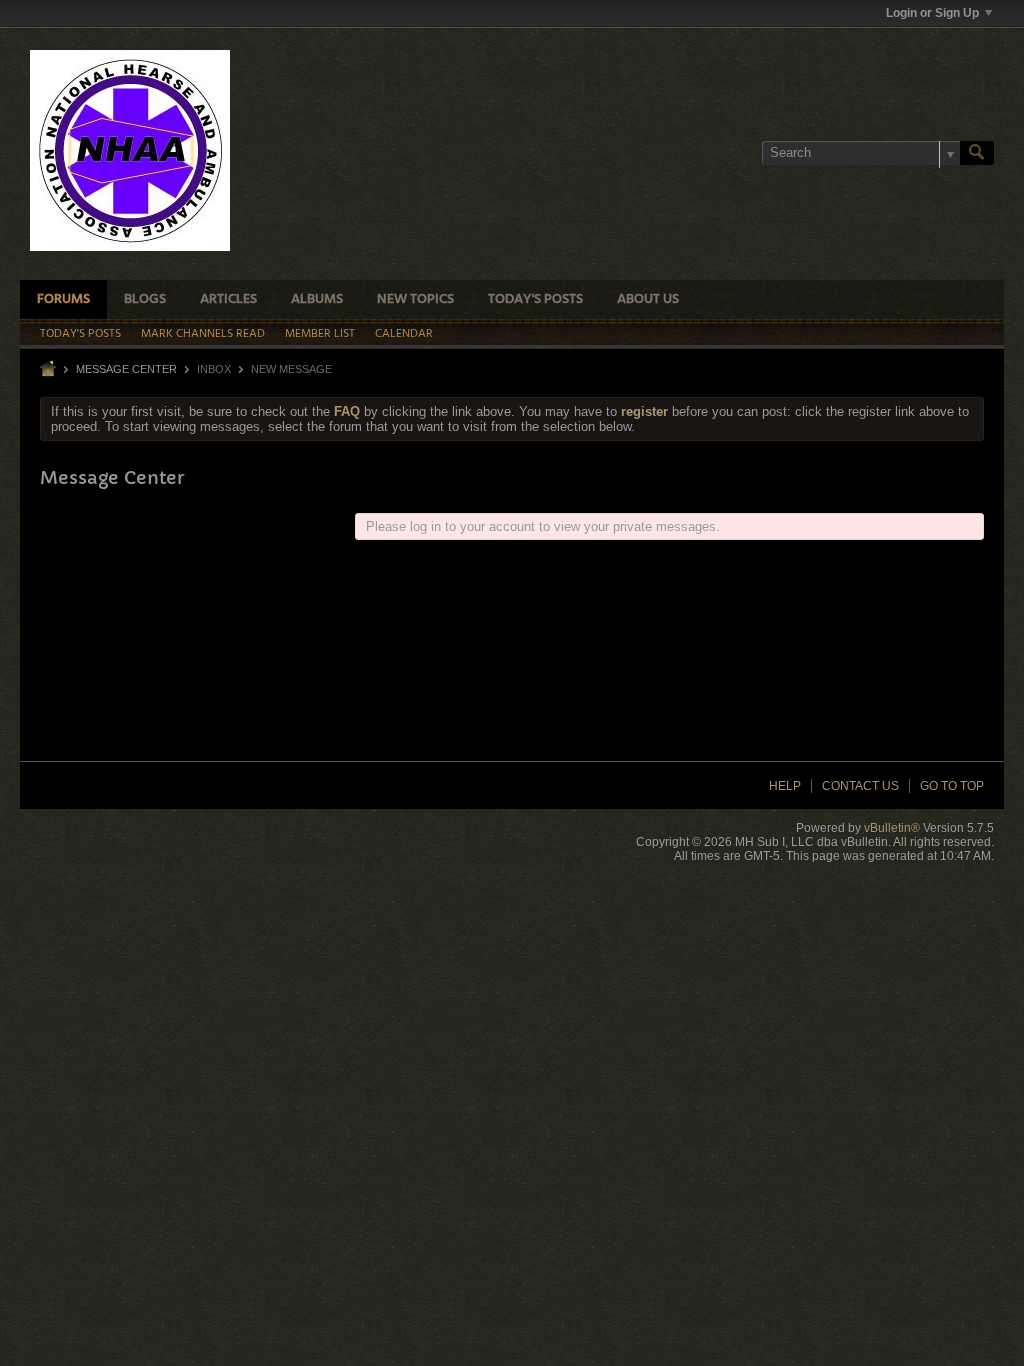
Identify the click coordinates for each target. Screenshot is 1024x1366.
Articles (228, 299)
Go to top (952, 786)
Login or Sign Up (932, 13)
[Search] (977, 153)
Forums (63, 299)
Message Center (126, 369)
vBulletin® (892, 828)
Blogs (145, 299)
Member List (320, 334)
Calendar (404, 334)
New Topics (415, 299)
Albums (317, 299)
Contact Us (860, 786)
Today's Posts (535, 299)
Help (785, 786)
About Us (648, 299)
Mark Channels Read (203, 334)
